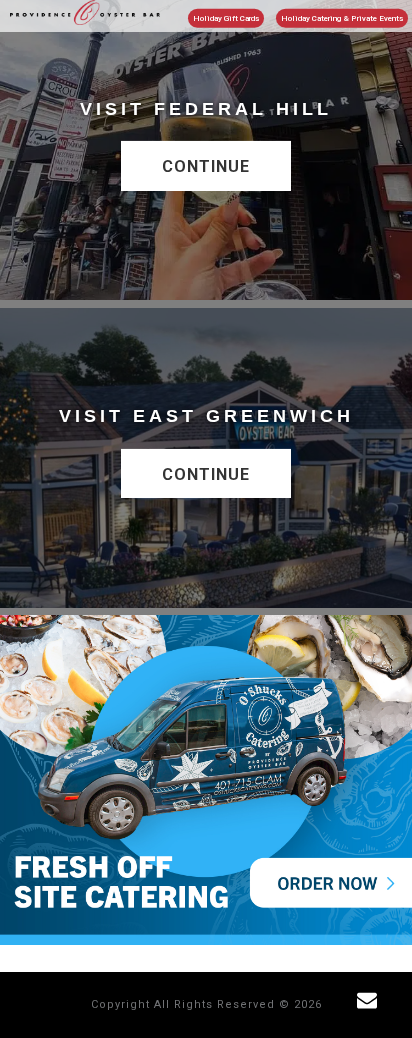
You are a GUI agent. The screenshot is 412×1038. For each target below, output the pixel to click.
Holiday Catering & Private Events (342, 18)
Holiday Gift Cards (226, 18)
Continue (206, 166)
